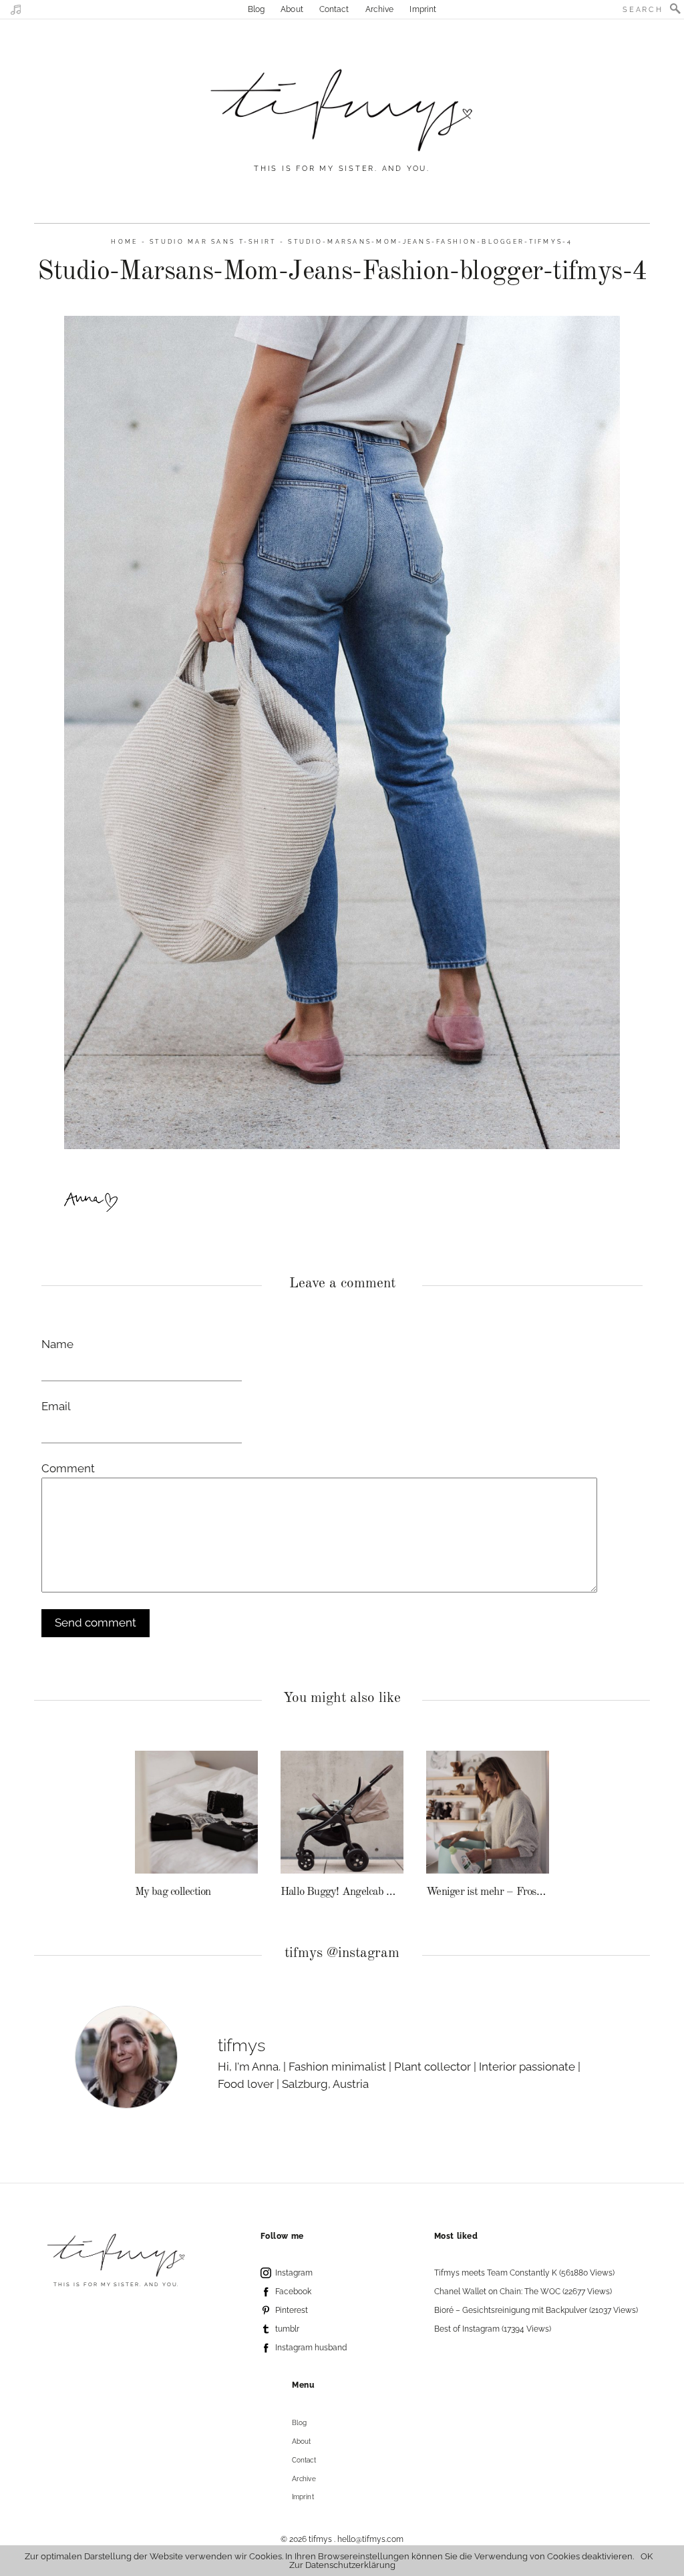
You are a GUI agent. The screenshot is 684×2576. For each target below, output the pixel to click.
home (124, 241)
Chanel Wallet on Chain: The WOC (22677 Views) (523, 2292)
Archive (380, 9)
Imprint (423, 9)
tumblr (287, 2329)
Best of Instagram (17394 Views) (493, 2329)
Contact (334, 9)
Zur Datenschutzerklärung (342, 2565)
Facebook (293, 2292)
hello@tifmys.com (370, 2539)
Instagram (294, 2273)
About (292, 9)
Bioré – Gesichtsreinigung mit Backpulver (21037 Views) (536, 2310)
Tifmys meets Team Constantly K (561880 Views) (524, 2273)
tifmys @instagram (342, 1953)
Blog (256, 9)
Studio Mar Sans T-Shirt (213, 241)
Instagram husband (311, 2348)
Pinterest (292, 2310)
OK (647, 2556)
